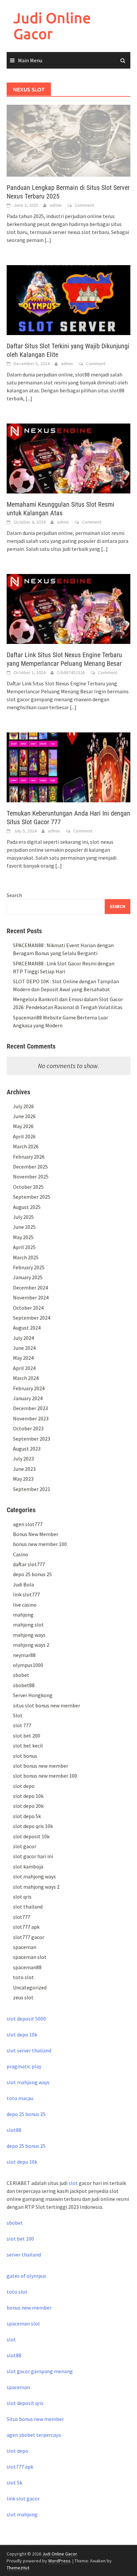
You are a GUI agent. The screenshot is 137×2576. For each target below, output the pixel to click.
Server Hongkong (33, 1695)
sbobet (21, 1675)
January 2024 (28, 1398)
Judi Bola (23, 1584)
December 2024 (30, 1288)
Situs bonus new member (35, 2419)
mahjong (23, 1615)
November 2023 (31, 1418)
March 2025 (26, 1257)
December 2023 (30, 1408)
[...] (48, 240)
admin (56, 205)
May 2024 (23, 1358)
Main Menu (30, 60)
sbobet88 (24, 1685)
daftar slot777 (29, 1564)
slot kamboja (28, 1866)
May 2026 (23, 1126)
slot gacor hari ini (33, 1856)
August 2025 (27, 1207)
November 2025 (31, 1176)
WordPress (59, 2561)
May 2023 (23, 1479)
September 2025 (32, 1197)
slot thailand (28, 1907)
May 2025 (23, 1237)
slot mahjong (22, 2514)
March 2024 (26, 1378)
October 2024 (28, 1308)
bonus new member (29, 2308)
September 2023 (32, 1439)
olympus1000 (28, 1665)
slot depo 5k (27, 1816)
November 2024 (31, 1297)
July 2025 (23, 1217)
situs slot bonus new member (47, 1705)
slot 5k (14, 2483)
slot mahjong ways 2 (36, 1887)
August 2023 (27, 1449)
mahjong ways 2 (31, 1645)
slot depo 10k (28, 1796)
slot (73, 2183)
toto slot (23, 1977)
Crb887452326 (71, 672)
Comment (84, 205)
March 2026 (26, 1146)
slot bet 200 (27, 1736)
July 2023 (23, 1459)
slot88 (14, 2130)
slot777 (22, 1917)
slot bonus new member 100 (45, 1776)
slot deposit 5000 (26, 2019)
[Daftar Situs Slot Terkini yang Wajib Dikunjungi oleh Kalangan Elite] (68, 300)
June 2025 (24, 1227)
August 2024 (27, 1328)
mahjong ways (29, 1635)
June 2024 (24, 1348)
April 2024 (24, 1368)
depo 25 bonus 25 (32, 1574)
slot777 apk (26, 1927)
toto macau (20, 2098)
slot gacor (25, 1846)
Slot (18, 1715)
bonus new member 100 (40, 1544)
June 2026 (24, 1116)
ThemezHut (18, 2568)
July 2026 (23, 1106)
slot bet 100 (20, 2239)
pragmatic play (24, 2066)
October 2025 (28, 1187)
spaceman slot (30, 1957)
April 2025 (24, 1247)
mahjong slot (28, 1625)
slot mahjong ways (34, 1876)
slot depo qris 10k (33, 1826)
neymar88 (24, 1655)
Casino (21, 1554)
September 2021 (32, 1489)
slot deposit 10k (31, 1836)
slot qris (22, 1897)
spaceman (25, 1947)
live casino (25, 1605)
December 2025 (30, 1167)
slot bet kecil (28, 1746)
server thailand (24, 2255)
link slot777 (26, 1594)
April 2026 (24, 1136)
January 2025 (28, 1277)
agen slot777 (28, 1524)
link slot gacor (23, 2498)
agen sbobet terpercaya (34, 2435)
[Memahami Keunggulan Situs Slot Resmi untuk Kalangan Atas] (68, 458)
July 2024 (23, 1338)
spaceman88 (27, 1967)
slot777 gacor (29, 1937)
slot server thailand (29, 2050)
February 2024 (29, 1388)
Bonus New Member (36, 1534)
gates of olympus (26, 2276)
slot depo (24, 1786)
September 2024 (32, 1318)
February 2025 (29, 1267)
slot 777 (22, 1725)
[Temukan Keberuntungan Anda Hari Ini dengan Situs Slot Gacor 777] (68, 767)
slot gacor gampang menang (40, 2371)
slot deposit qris (25, 2403)
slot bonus (25, 1756)
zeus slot (23, 1997)
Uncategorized (30, 1987)
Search (14, 895)
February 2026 (29, 1157)
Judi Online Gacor (52, 26)
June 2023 (24, 1469)
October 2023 (28, 1428)
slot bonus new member (41, 1766)
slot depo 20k (28, 1806)
